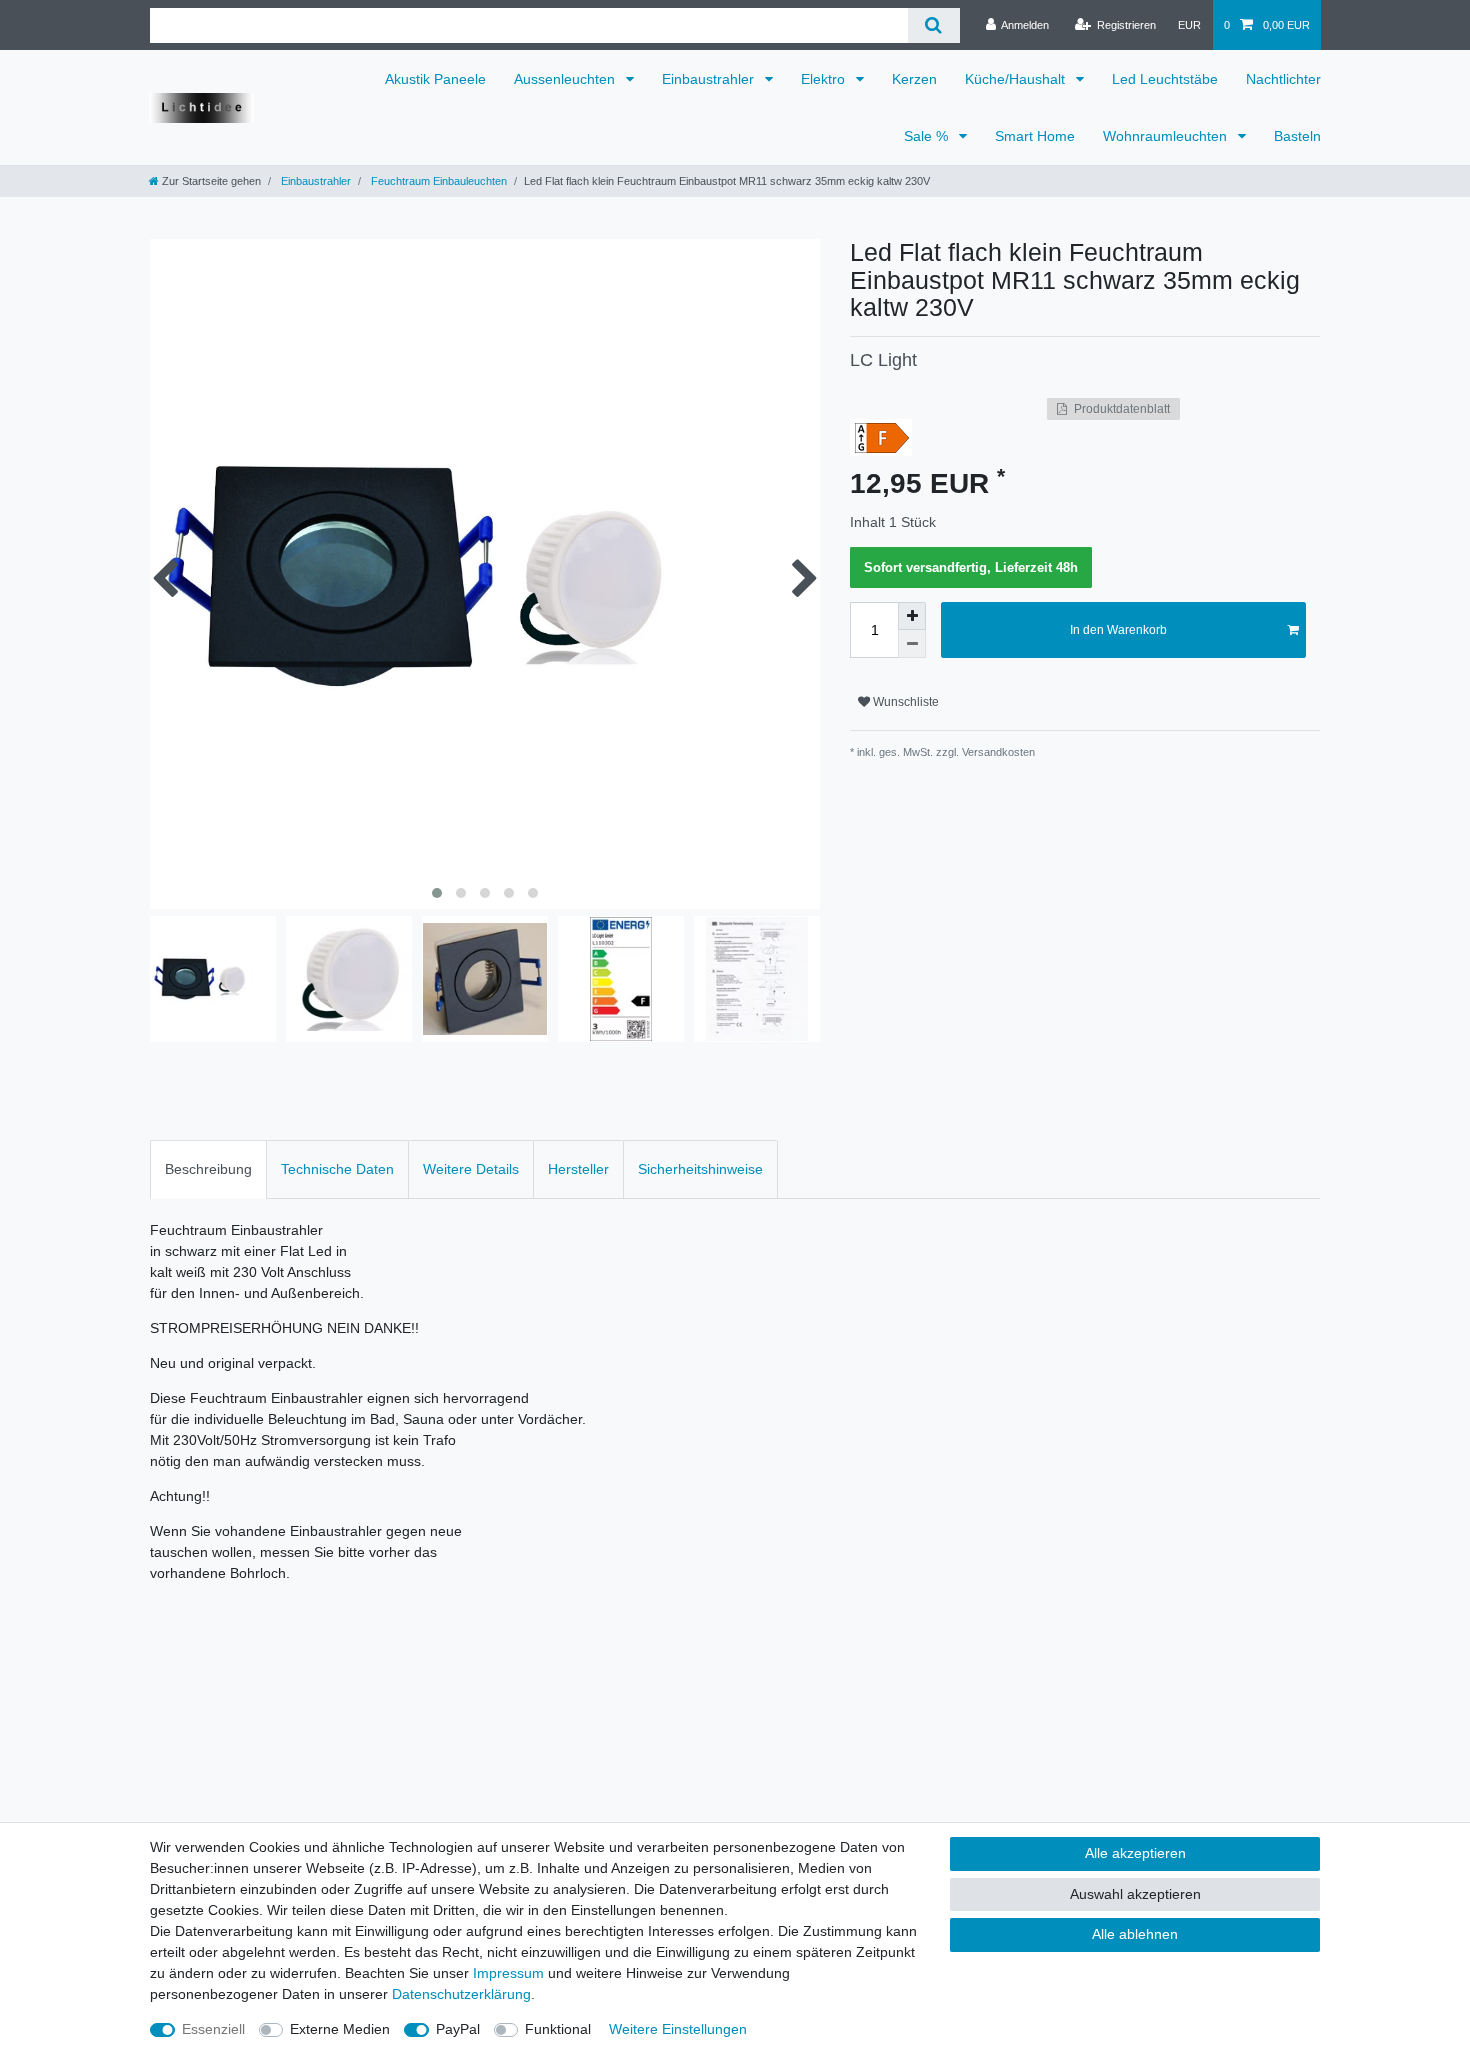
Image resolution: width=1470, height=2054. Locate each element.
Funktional (558, 2029)
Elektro (825, 79)
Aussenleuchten (566, 79)
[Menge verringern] (912, 644)
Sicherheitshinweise (700, 1169)
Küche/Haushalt (1017, 79)
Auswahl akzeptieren (1135, 1894)
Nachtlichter (1283, 79)
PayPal (458, 2029)
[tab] (208, 1169)
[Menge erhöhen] (912, 616)
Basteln (1297, 136)
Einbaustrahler (710, 79)
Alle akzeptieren (1135, 1853)
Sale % (928, 136)
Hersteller (578, 1169)
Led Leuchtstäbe (1165, 79)
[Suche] (933, 25)
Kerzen (914, 79)
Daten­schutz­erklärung (461, 1994)
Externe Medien (340, 2029)
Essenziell (213, 2029)
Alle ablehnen (1135, 1934)
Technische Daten (337, 1169)
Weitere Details (471, 1169)
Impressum (508, 1973)
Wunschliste (904, 702)
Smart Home (1035, 136)
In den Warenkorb (1118, 630)
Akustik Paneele (435, 79)
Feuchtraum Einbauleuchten (437, 181)
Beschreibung (208, 1169)
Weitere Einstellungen (678, 2029)
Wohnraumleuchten (1167, 136)
